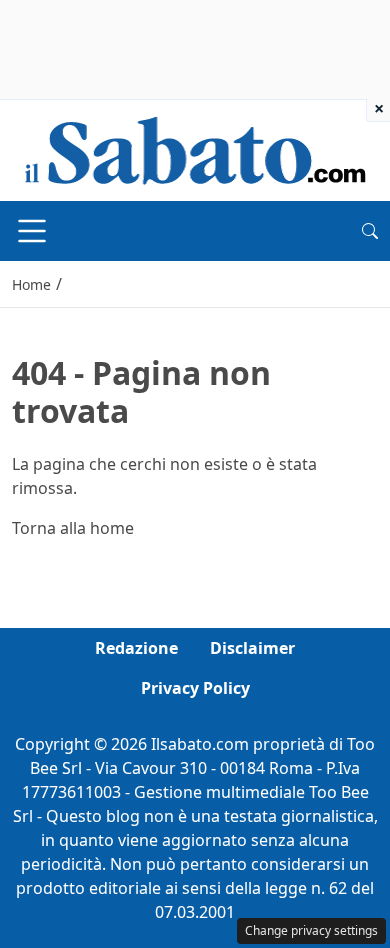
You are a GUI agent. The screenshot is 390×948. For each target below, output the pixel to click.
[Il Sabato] (195, 149)
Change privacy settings (311, 930)
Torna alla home (73, 528)
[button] (370, 231)
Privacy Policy (195, 688)
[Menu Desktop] (32, 231)
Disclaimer (252, 648)
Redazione (136, 648)
